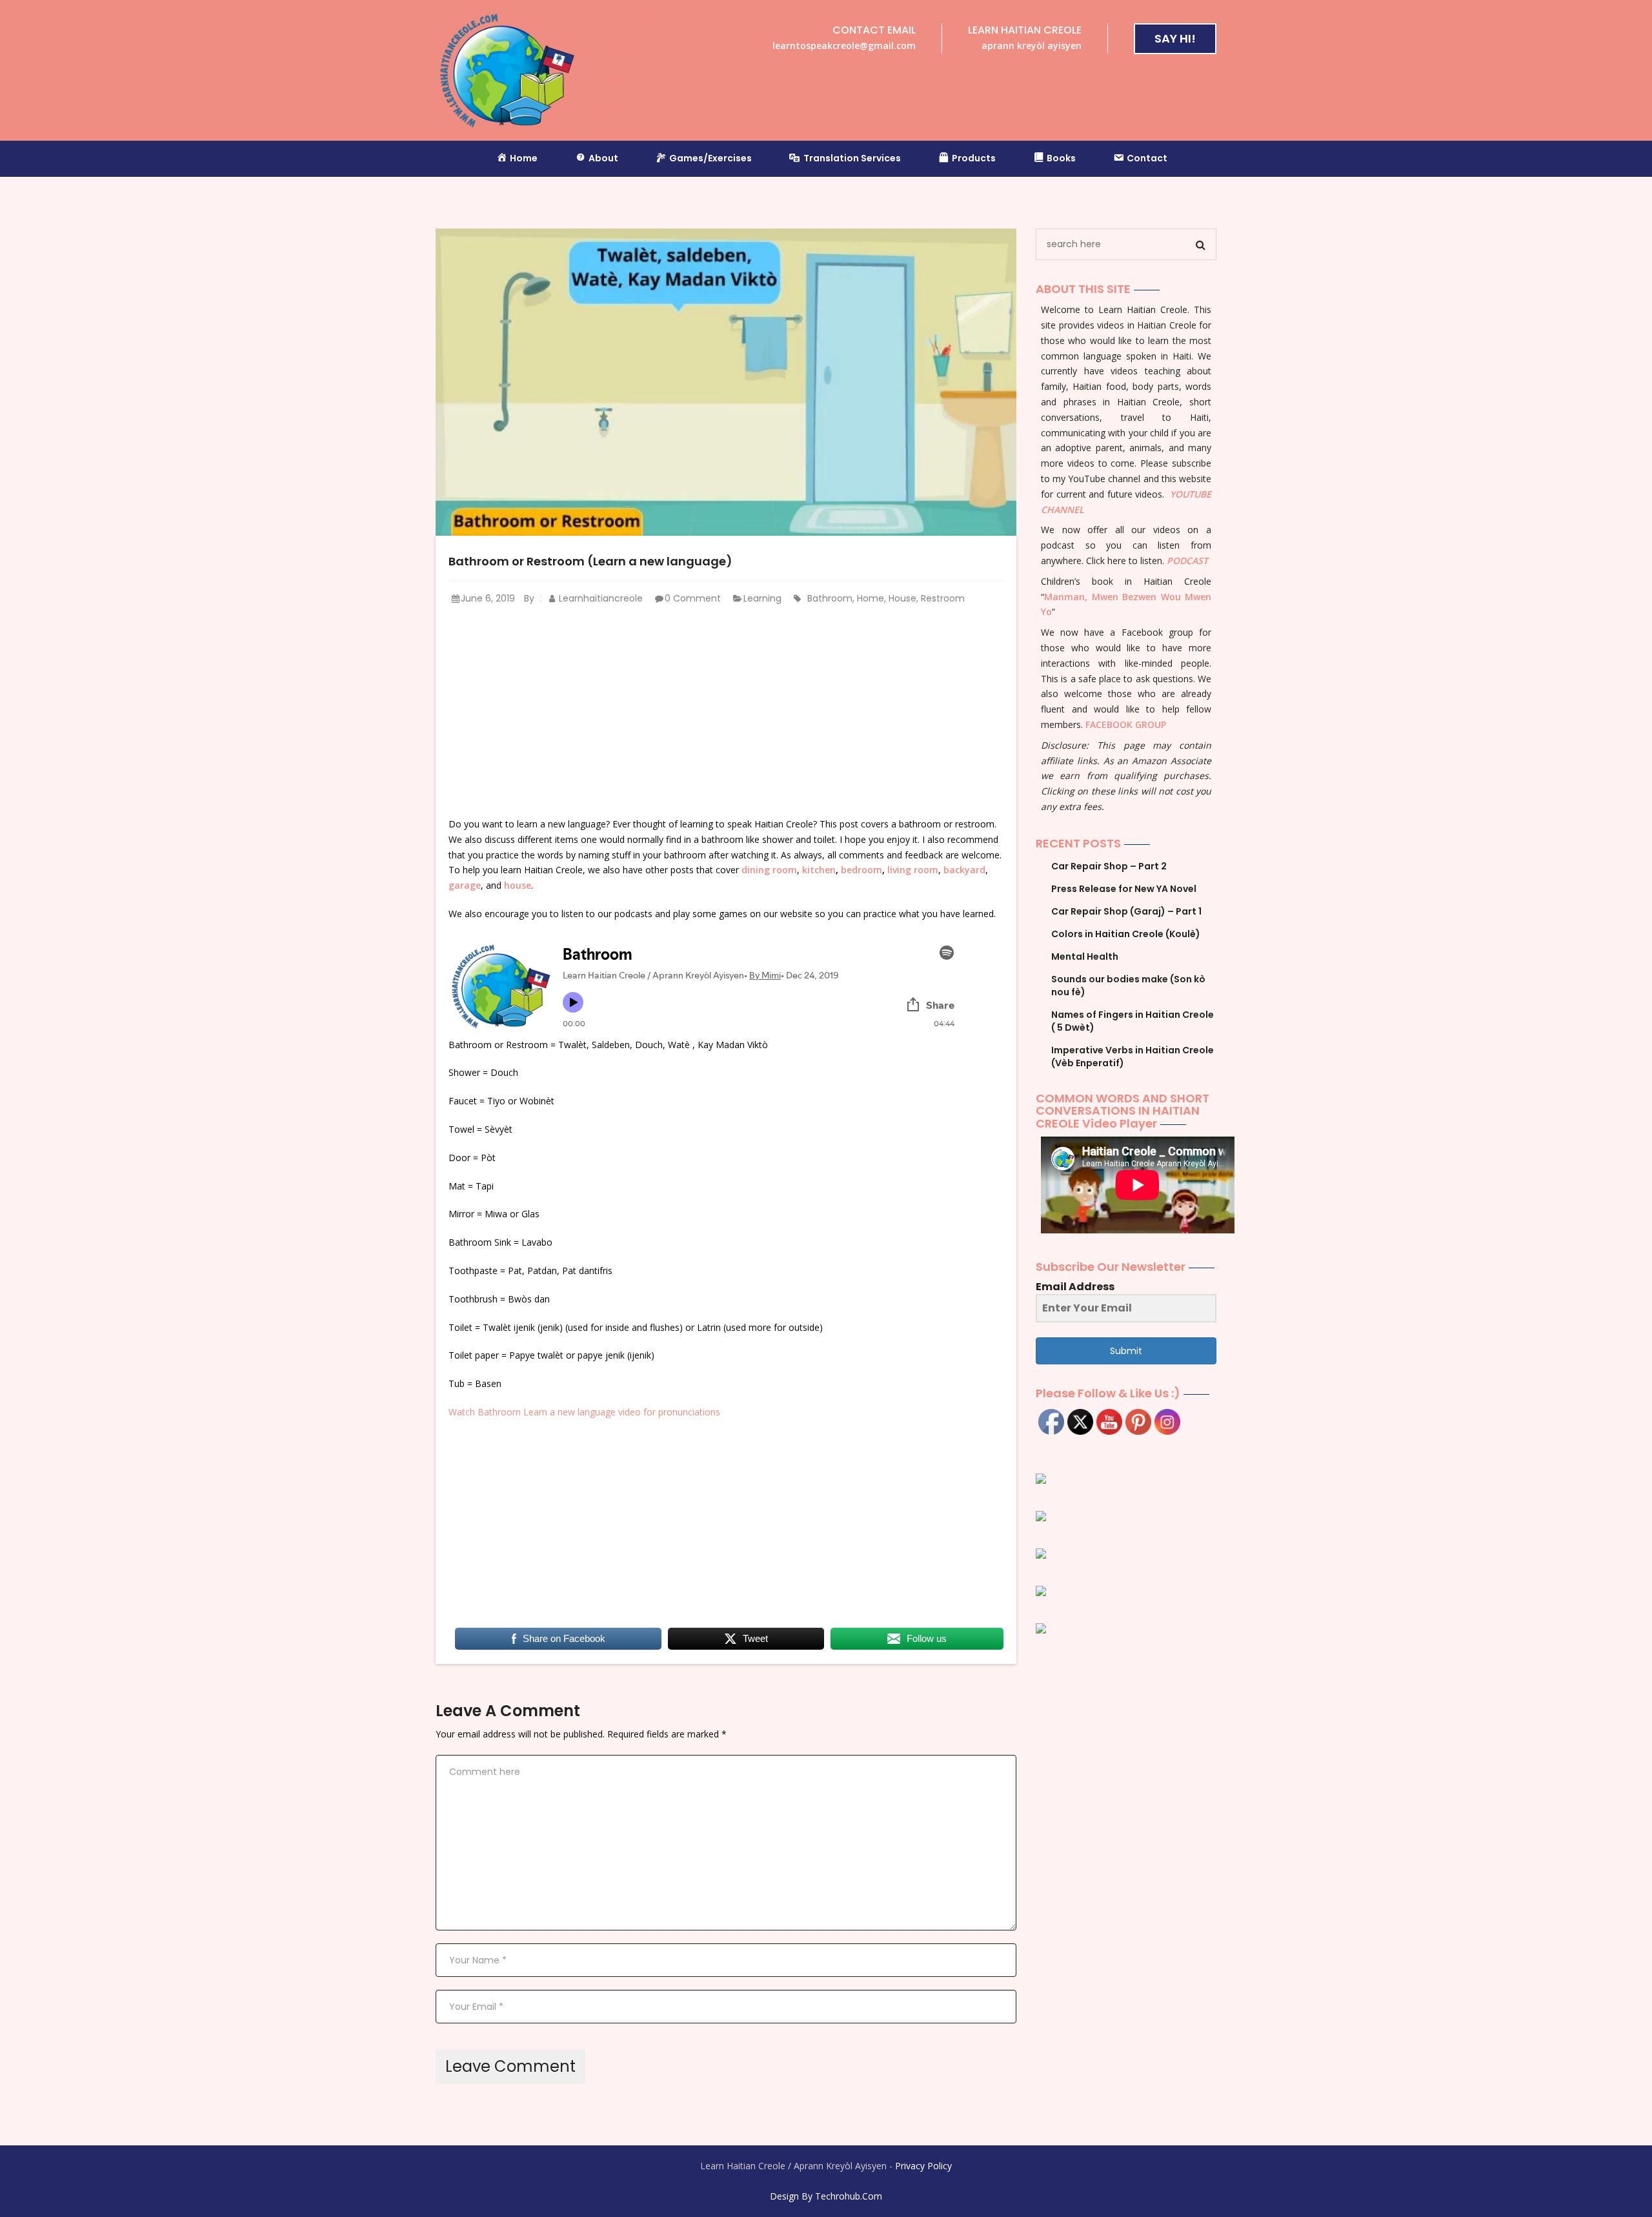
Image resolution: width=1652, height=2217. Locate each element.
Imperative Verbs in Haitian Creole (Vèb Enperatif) (1133, 1057)
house (902, 598)
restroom (943, 598)
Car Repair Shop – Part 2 (1109, 866)
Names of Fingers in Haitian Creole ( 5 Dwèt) (1133, 1021)
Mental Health (1085, 957)
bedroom (861, 870)
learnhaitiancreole (599, 598)
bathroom (830, 598)
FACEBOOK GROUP (1126, 724)
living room (913, 870)
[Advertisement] (726, 712)
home (871, 598)
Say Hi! (1175, 38)
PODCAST (1187, 561)
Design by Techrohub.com (826, 2196)
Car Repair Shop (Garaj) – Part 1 (1126, 911)
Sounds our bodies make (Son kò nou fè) (1128, 986)
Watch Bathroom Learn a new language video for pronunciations (584, 1412)
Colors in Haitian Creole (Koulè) (1126, 934)
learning (762, 598)
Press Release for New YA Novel (1124, 889)
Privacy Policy (923, 2166)
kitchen (819, 870)
